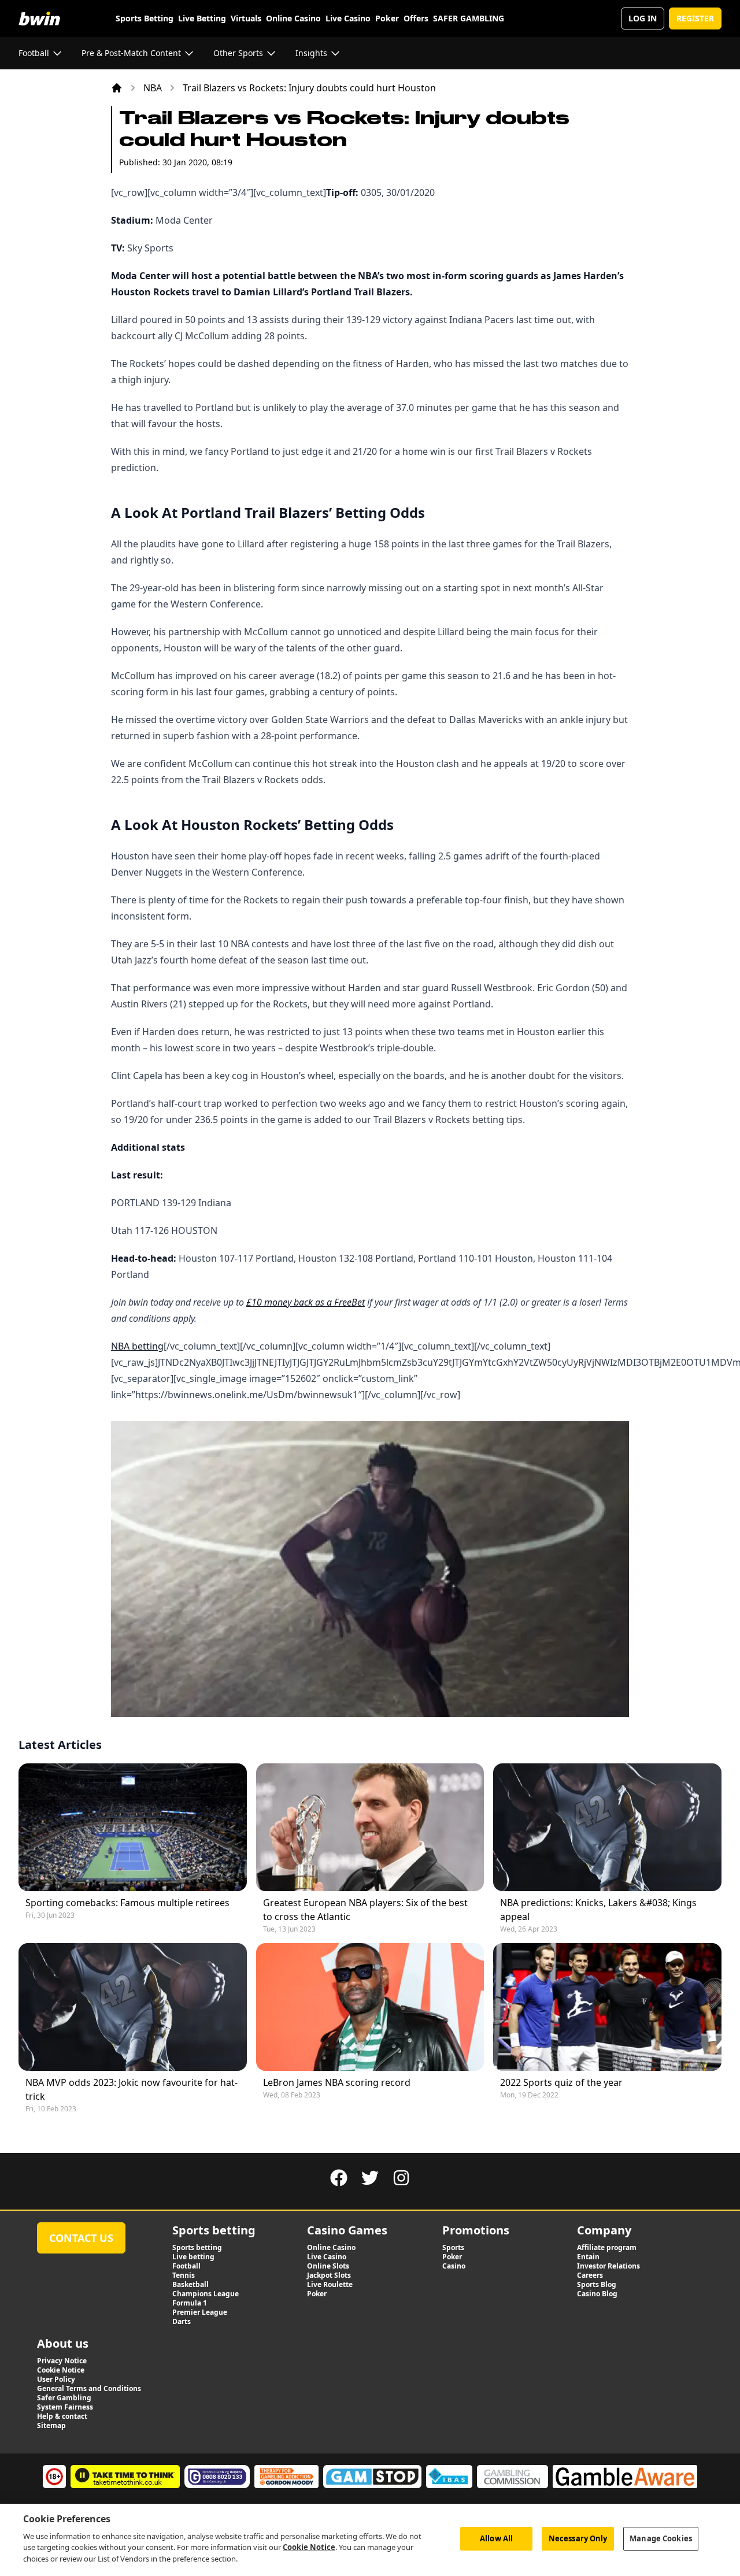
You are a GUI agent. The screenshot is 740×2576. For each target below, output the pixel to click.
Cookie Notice (309, 2547)
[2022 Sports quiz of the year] (607, 2007)
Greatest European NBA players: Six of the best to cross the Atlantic (365, 1910)
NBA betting (137, 1346)
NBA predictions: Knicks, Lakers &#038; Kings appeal (598, 1910)
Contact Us (81, 2238)
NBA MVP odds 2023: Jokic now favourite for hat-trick (132, 2089)
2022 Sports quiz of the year (561, 2082)
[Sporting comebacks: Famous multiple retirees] (133, 1827)
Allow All (496, 2538)
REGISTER (695, 18)
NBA (153, 88)
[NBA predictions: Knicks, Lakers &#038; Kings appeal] (607, 1827)
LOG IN (643, 18)
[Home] (117, 88)
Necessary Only (578, 2538)
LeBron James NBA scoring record (337, 2082)
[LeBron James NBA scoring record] (370, 2007)
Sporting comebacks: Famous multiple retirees (127, 1903)
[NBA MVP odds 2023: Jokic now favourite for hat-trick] (133, 2007)
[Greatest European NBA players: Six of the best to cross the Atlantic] (370, 1827)
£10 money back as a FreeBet (306, 1302)
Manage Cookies (661, 2538)
